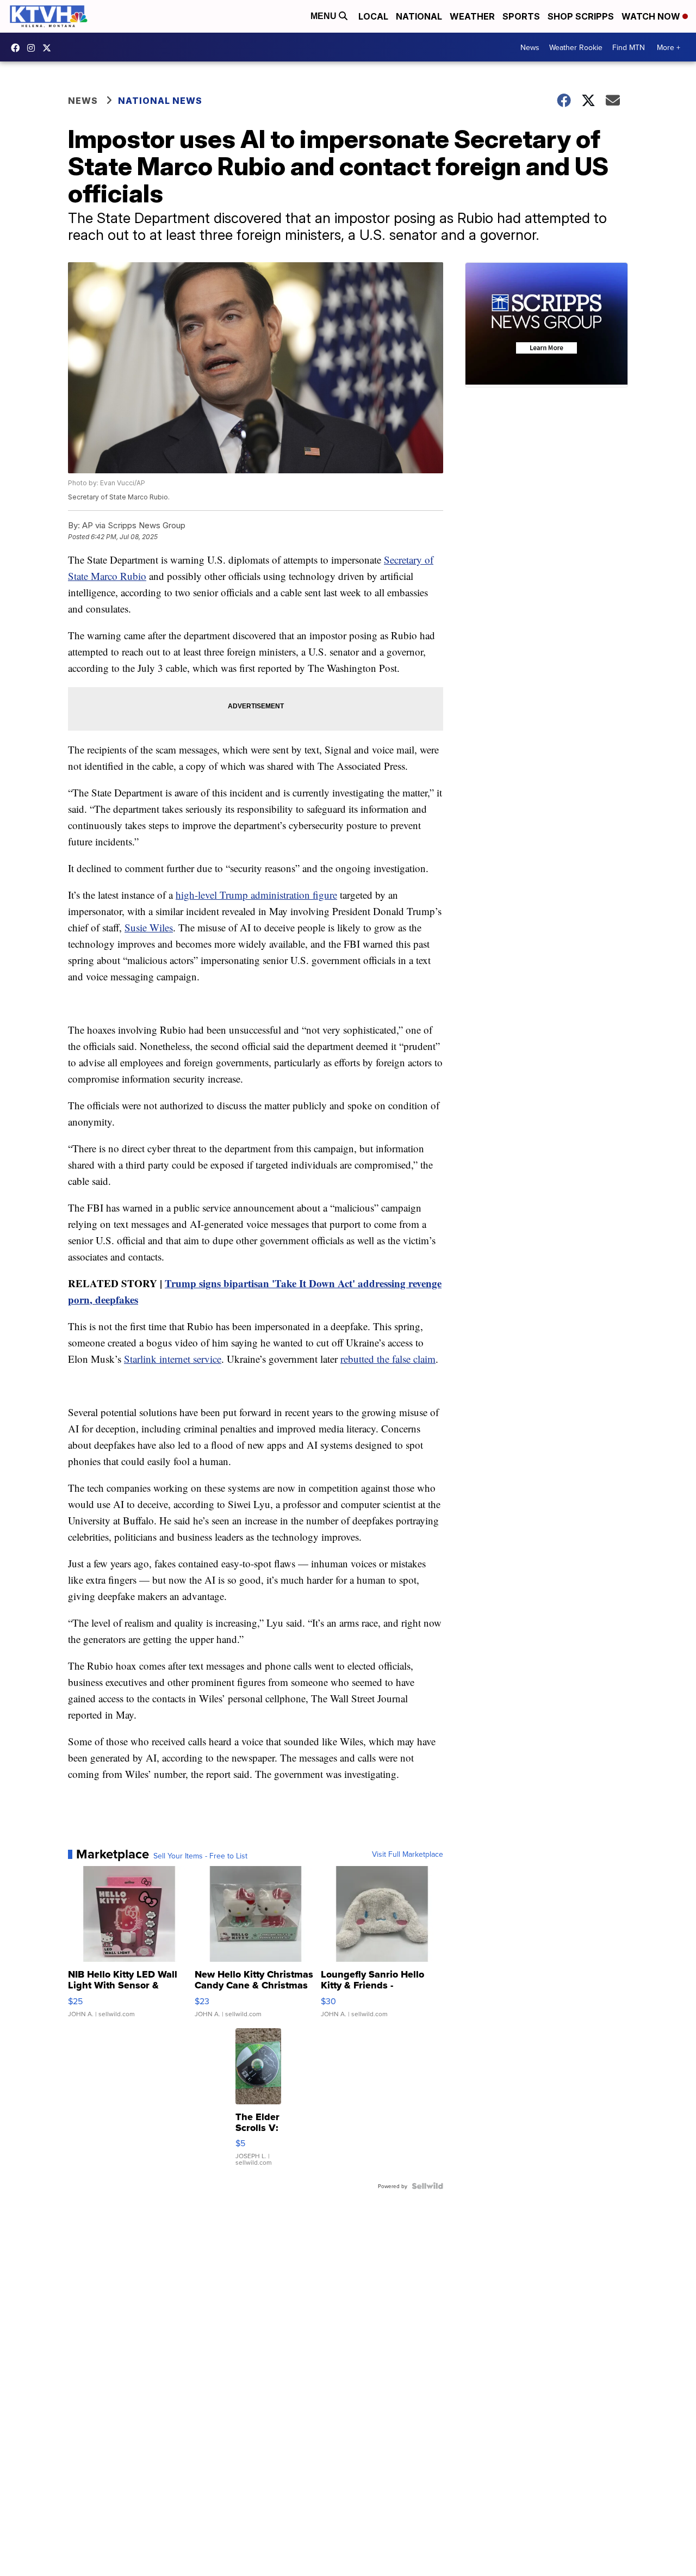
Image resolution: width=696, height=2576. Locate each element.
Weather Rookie (576, 47)
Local (373, 16)
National (419, 16)
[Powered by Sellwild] (427, 2186)
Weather (472, 16)
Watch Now (652, 16)
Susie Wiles (149, 927)
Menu (325, 16)
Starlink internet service (173, 1359)
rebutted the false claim (388, 1359)
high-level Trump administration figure (256, 895)
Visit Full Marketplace (408, 1854)
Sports (521, 16)
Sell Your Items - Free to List (200, 1856)
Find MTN (629, 47)
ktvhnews (34, 48)
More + (669, 47)
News (530, 47)
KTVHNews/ (18, 48)
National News (160, 101)
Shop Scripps (581, 16)
